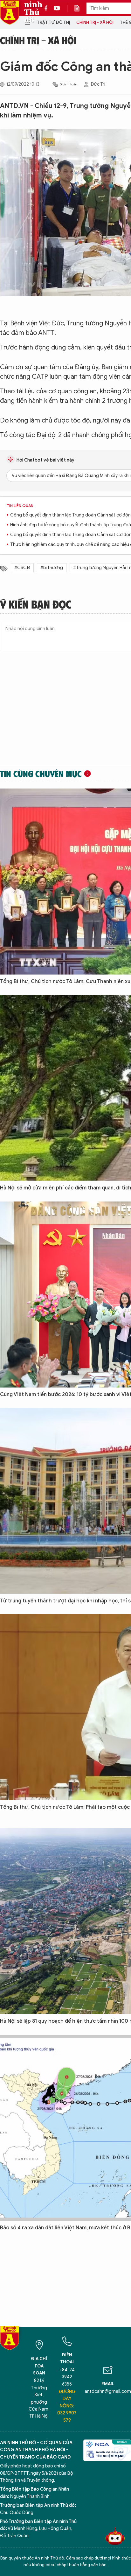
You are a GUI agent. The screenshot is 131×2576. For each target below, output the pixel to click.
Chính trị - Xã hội (95, 22)
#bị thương (52, 568)
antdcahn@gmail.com (108, 2391)
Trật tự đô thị (53, 22)
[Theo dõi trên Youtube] (57, 8)
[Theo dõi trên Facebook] (48, 8)
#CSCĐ (22, 568)
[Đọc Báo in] (80, 8)
